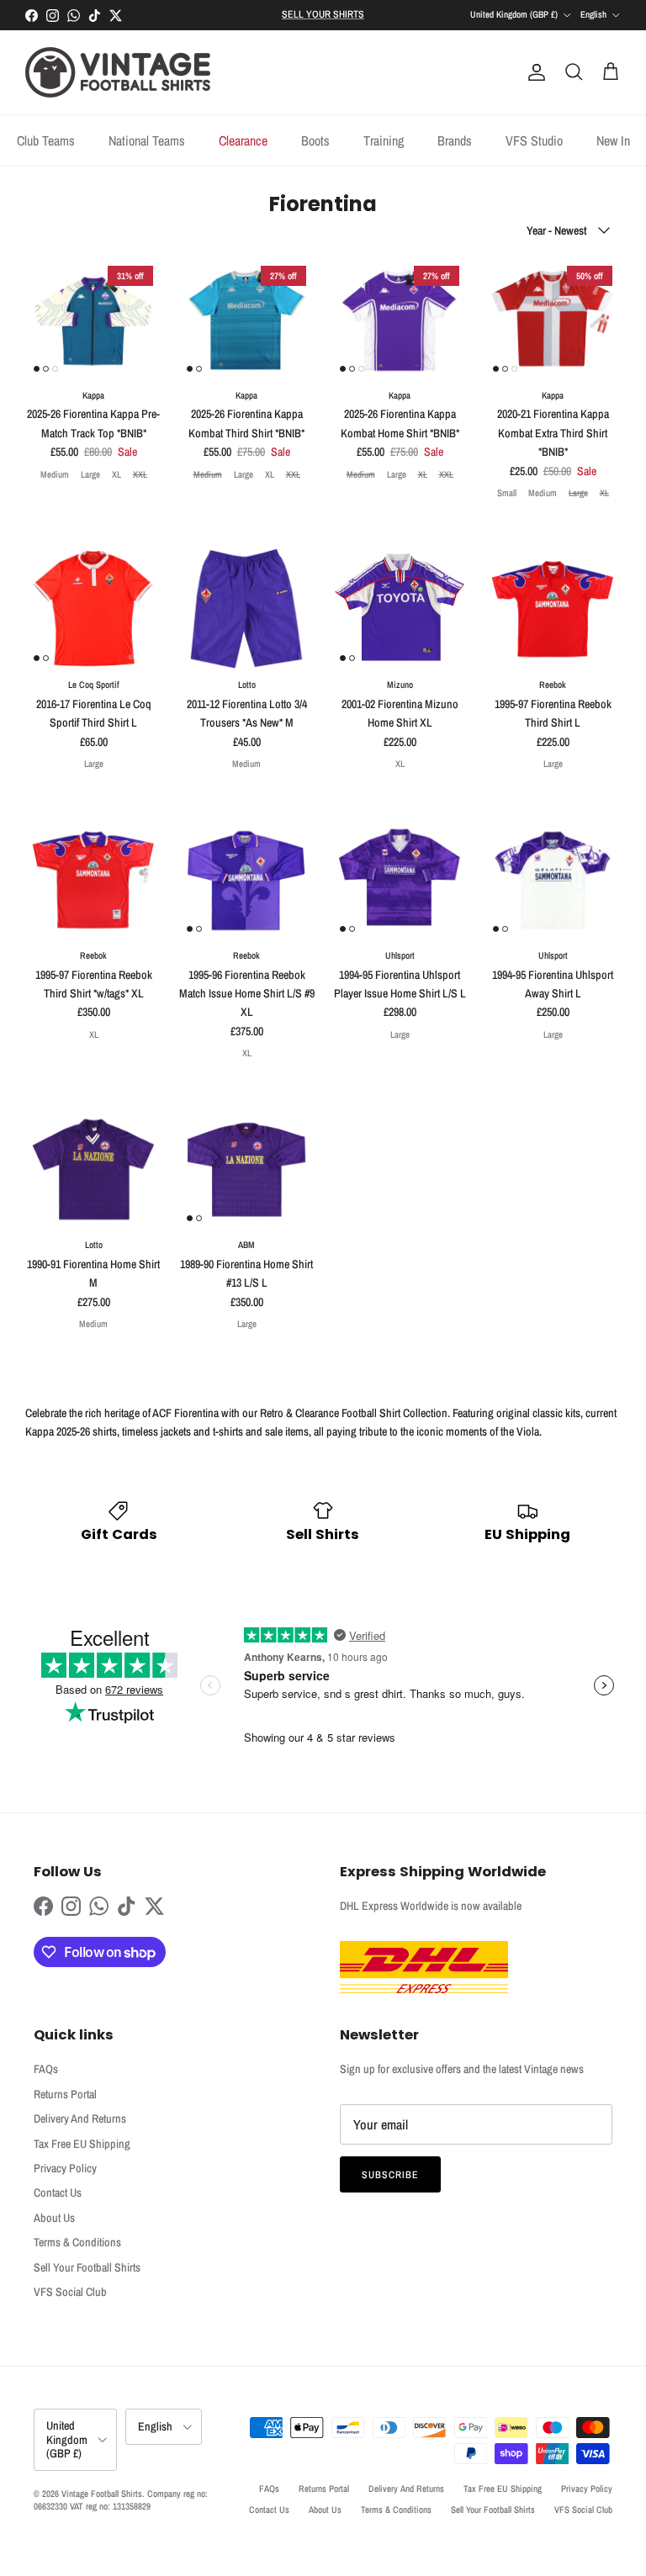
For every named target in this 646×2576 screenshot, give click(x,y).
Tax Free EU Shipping (82, 2144)
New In (613, 140)
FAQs (46, 2069)
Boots (315, 140)
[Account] (533, 72)
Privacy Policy (65, 2168)
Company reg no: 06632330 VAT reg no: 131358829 (121, 2500)
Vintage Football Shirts (102, 2494)
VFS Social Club (70, 2292)
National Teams (147, 140)
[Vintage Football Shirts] (118, 72)
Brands (455, 140)
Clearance (243, 140)
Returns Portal (65, 2094)
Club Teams (46, 140)
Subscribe (390, 2175)
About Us (54, 2218)
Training (384, 140)
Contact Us (58, 2193)
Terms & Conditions (77, 2242)
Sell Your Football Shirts (87, 2267)
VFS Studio (534, 140)
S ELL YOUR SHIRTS (323, 14)
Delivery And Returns (80, 2118)
